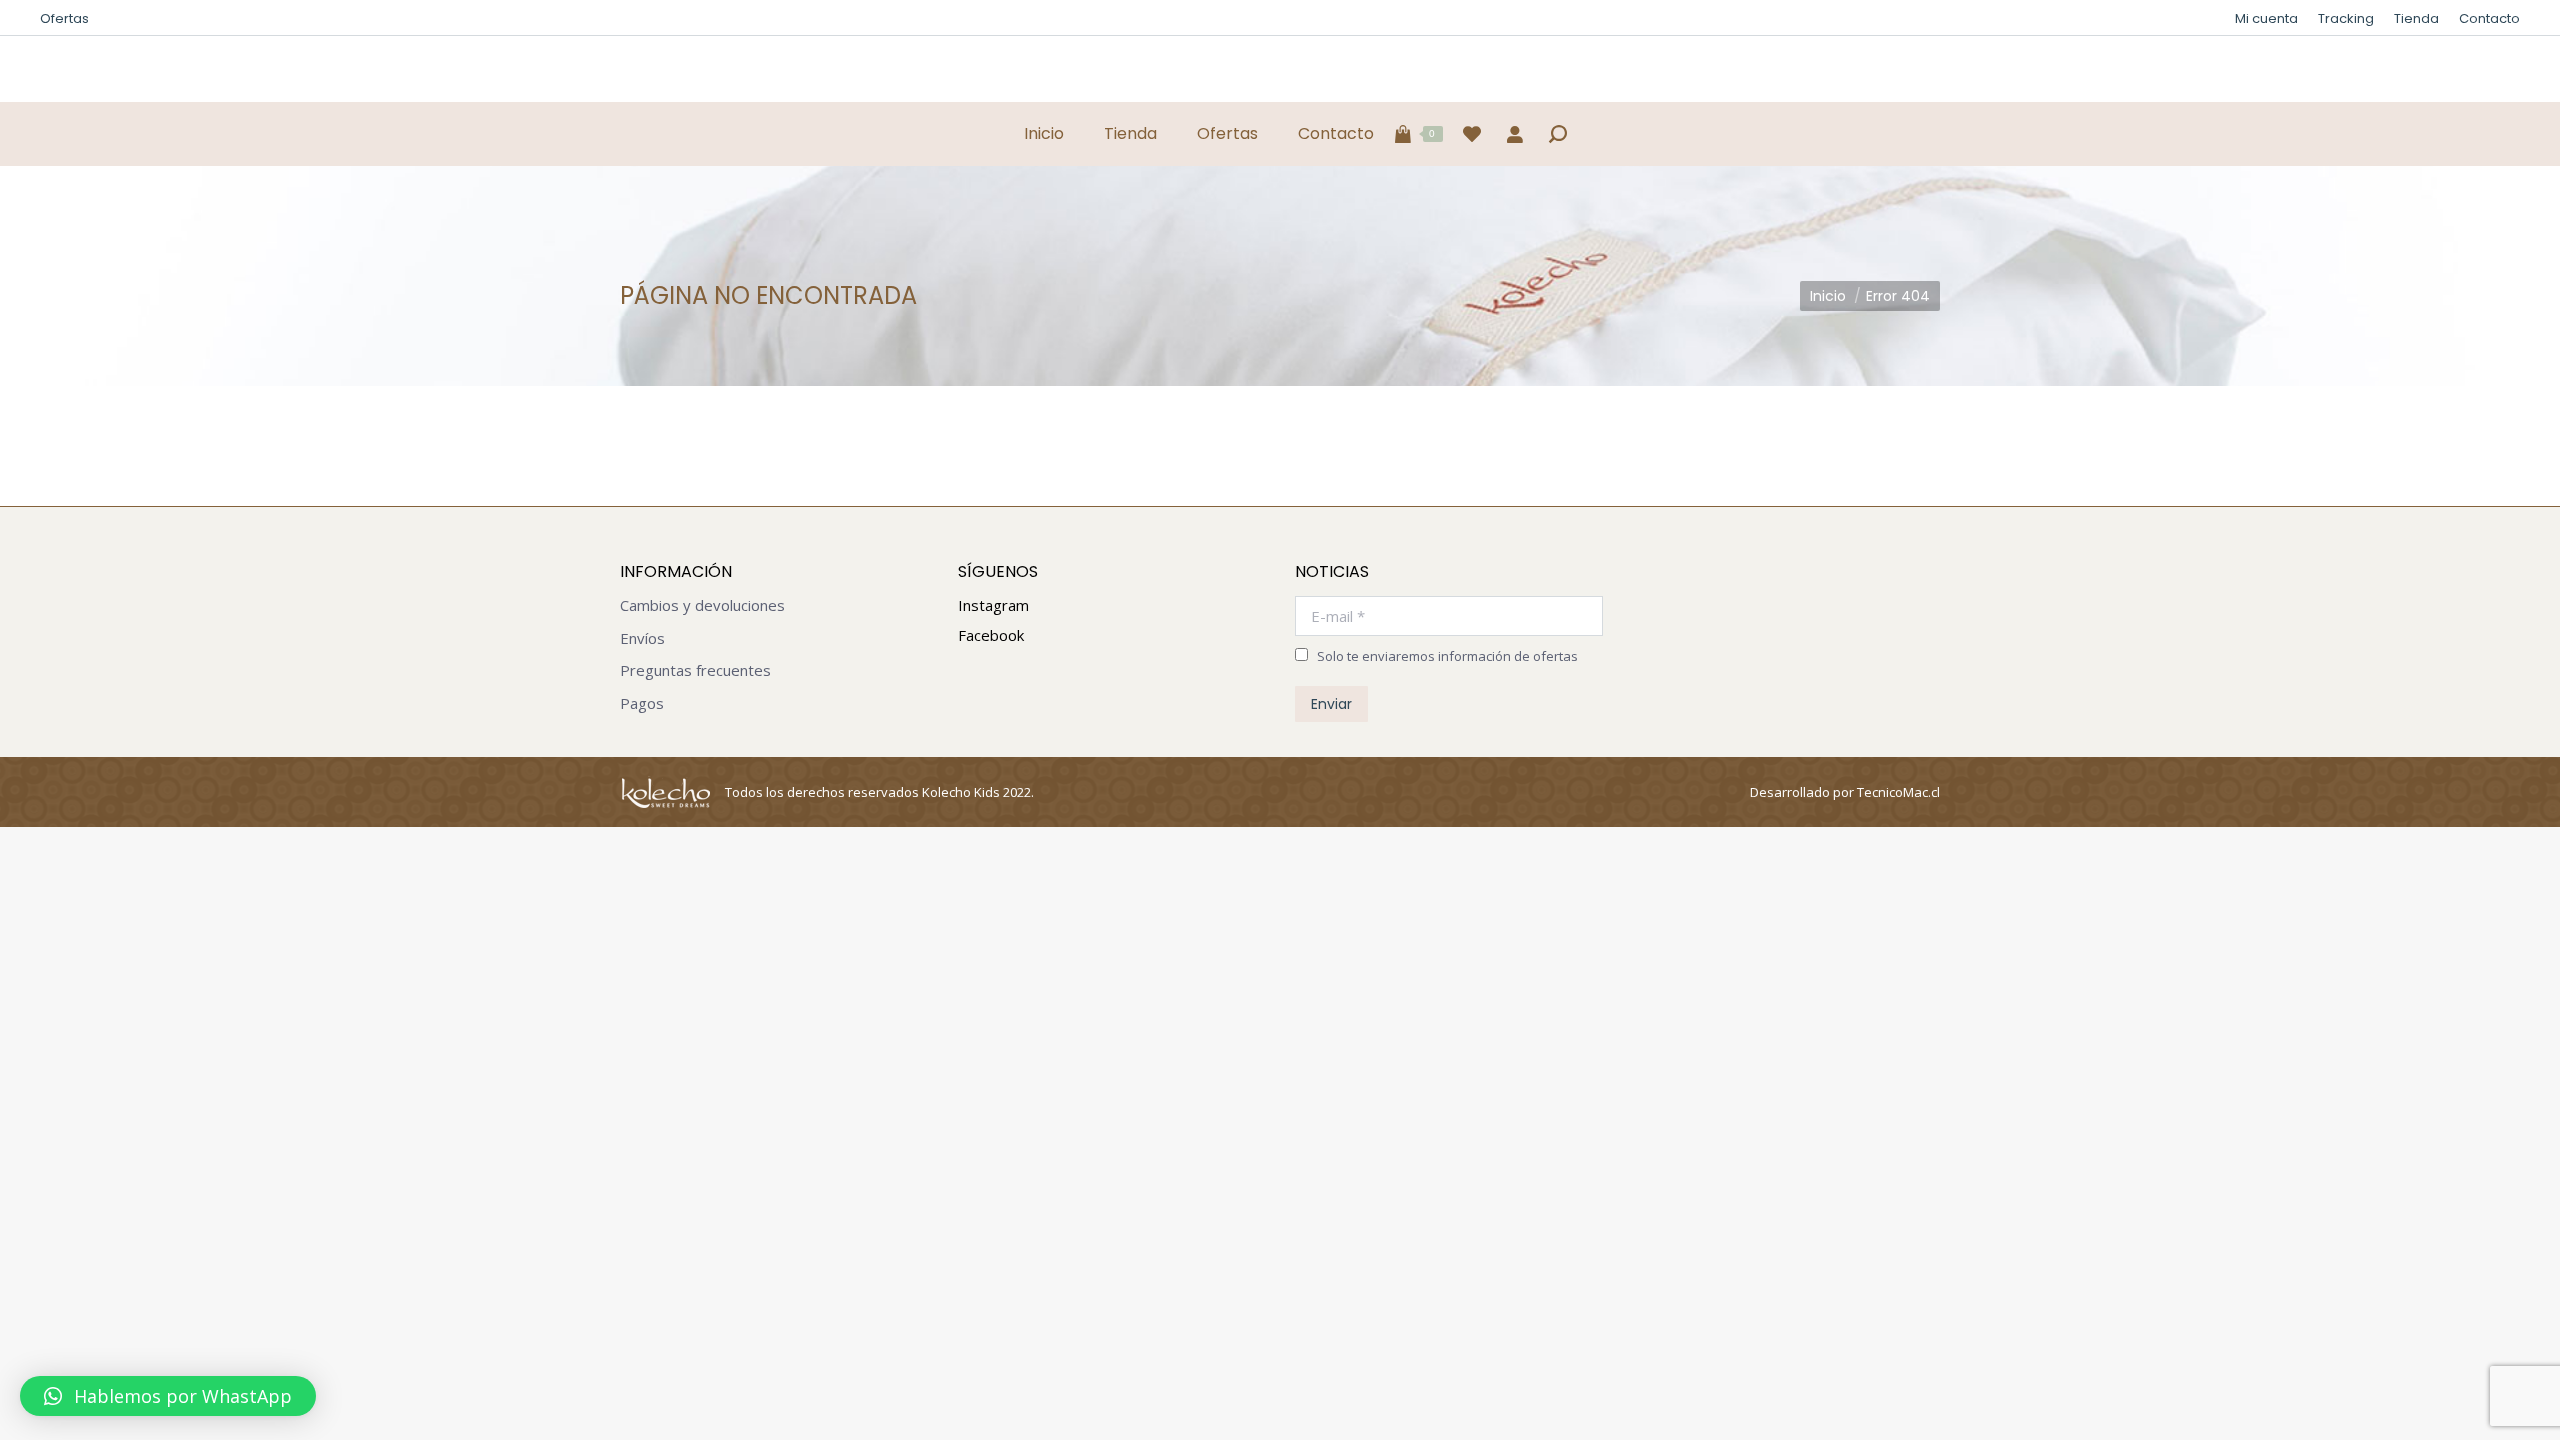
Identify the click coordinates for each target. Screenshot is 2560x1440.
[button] (168, 1396)
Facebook (991, 635)
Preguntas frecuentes (695, 670)
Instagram (993, 605)
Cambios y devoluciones (702, 605)
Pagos (642, 703)
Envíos (642, 638)
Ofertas (64, 18)
